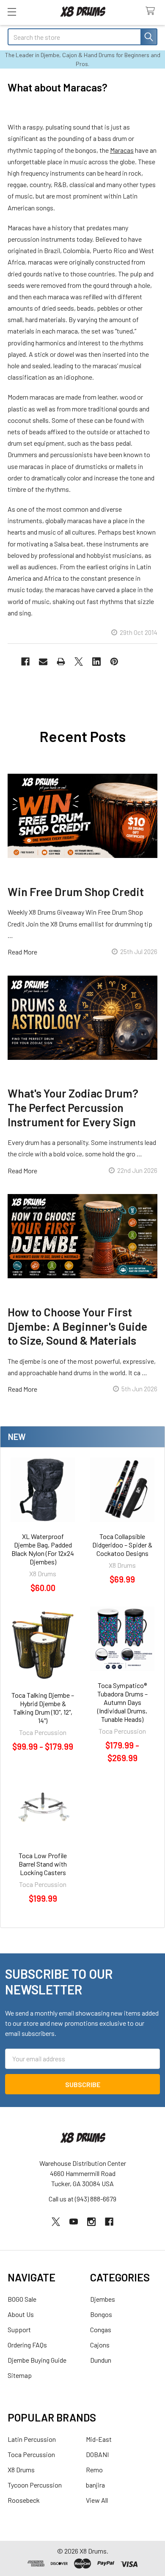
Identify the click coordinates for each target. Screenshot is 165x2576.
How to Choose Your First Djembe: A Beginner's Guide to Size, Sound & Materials (77, 1326)
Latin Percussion (32, 2439)
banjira (95, 2485)
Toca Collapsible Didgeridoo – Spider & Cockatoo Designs (122, 1545)
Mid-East (99, 2439)
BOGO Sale (22, 2299)
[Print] (61, 662)
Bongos (101, 2314)
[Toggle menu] (12, 12)
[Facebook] (25, 662)
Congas (101, 2329)
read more (22, 952)
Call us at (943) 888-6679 (82, 2199)
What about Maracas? (58, 87)
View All (97, 2500)
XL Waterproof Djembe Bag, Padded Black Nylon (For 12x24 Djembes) (43, 1549)
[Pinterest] (114, 662)
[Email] (43, 662)
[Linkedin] (96, 662)
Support (19, 2329)
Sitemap (20, 2375)
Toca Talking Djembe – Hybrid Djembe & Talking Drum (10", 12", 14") (43, 1708)
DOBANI (97, 2454)
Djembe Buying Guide (37, 2360)
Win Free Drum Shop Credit (76, 891)
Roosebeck (24, 2500)
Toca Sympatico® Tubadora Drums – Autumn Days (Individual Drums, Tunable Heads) (122, 1702)
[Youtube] (74, 2222)
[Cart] (152, 11)
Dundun (101, 2360)
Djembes (103, 2299)
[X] (79, 662)
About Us (21, 2314)
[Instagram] (91, 2222)
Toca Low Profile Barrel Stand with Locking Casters (43, 1864)
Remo (94, 2470)
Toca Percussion (31, 2454)
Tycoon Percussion (35, 2485)
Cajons (100, 2345)
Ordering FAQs (27, 2345)
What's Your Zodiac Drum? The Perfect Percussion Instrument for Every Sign (73, 1107)
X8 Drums (21, 2470)
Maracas (122, 150)
